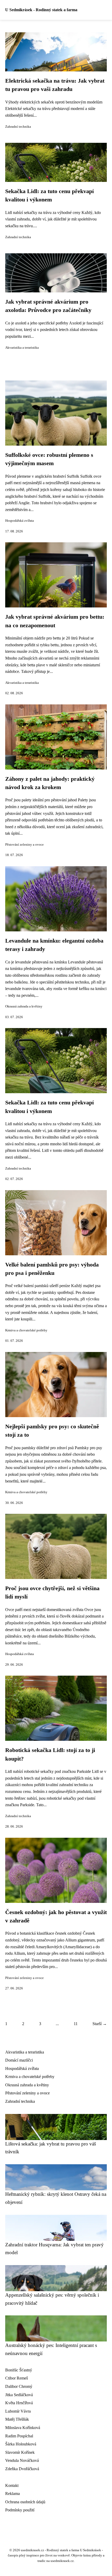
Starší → (100, 2024)
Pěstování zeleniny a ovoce (24, 845)
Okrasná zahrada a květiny (24, 1006)
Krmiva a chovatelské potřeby (26, 1330)
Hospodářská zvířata (20, 521)
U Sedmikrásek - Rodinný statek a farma (41, 10)
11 (76, 2024)
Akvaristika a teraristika (22, 348)
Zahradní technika (18, 127)
